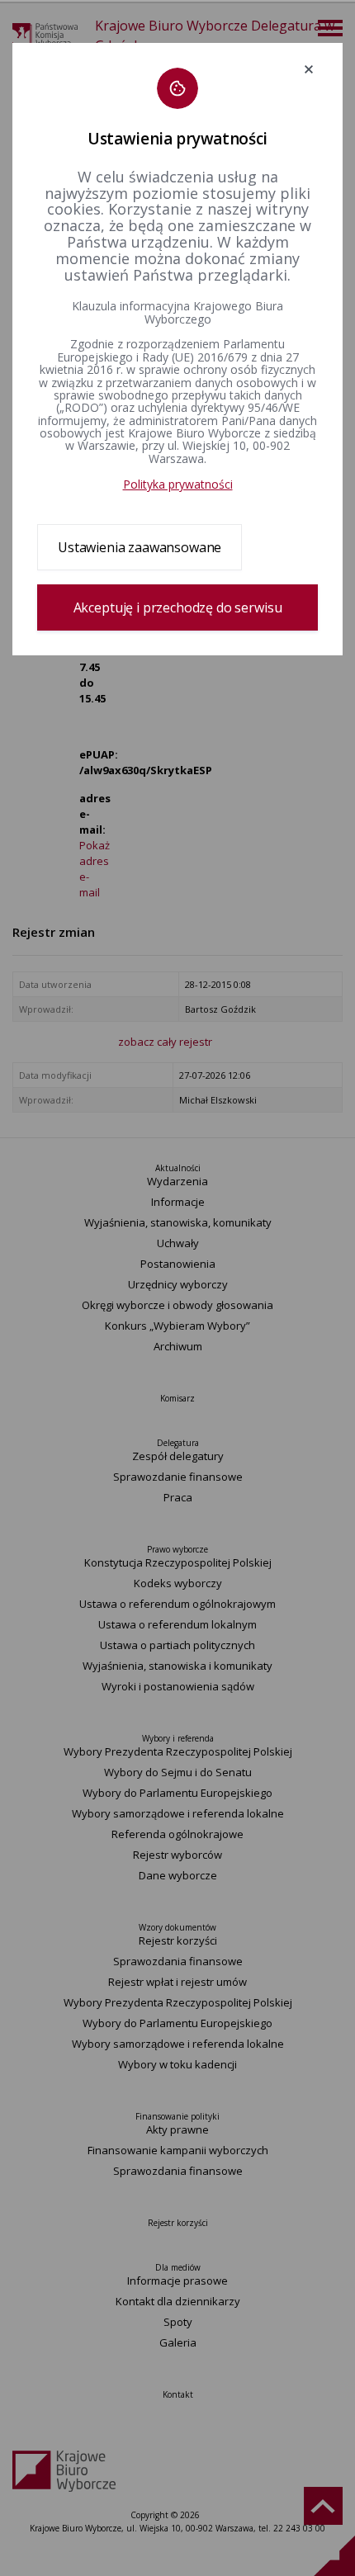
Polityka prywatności (178, 484)
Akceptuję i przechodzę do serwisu (178, 607)
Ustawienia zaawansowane (140, 547)
